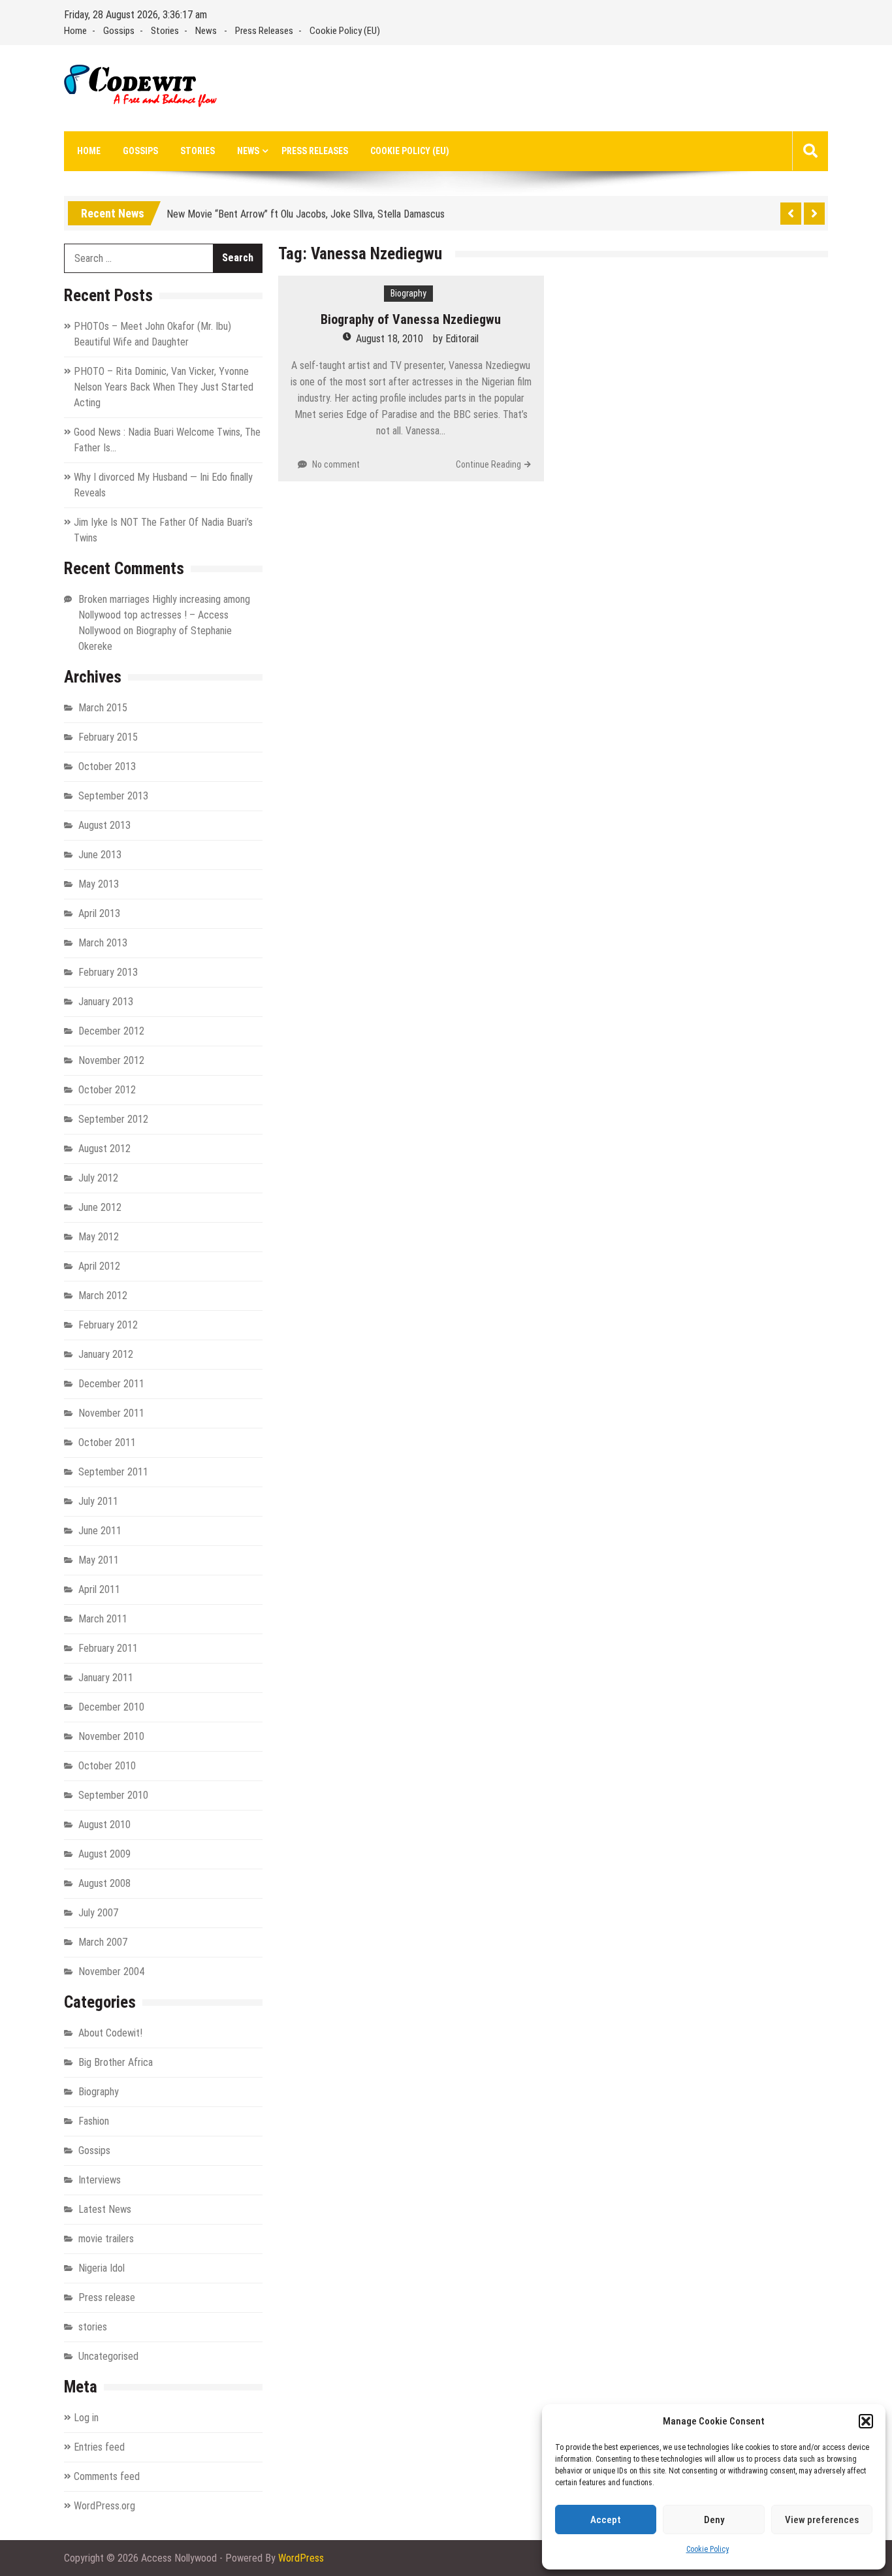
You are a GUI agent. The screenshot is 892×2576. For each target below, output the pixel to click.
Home (75, 31)
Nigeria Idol (102, 2268)
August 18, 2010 (390, 339)
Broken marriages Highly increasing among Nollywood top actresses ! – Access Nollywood (164, 615)
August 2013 (104, 825)
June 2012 (100, 1207)
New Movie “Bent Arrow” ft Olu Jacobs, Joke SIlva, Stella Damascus (306, 211)
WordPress (301, 2558)
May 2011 (99, 1560)
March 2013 (103, 943)
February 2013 (108, 972)
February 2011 (108, 1648)
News (206, 31)
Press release (107, 2297)
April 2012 (99, 1266)
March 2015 (103, 708)
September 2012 (113, 1119)
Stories (165, 31)
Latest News (105, 2209)
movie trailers (106, 2239)
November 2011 (111, 1413)
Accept (606, 2520)
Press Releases (264, 31)
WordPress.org (104, 2506)
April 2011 (99, 1589)
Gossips (119, 31)
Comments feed (107, 2476)
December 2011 (111, 1384)
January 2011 (106, 1678)
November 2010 (111, 1736)
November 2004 (111, 1972)
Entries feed (99, 2447)
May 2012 (99, 1237)
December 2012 (111, 1031)
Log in (86, 2418)
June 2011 (100, 1531)
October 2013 (107, 766)
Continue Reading (488, 464)
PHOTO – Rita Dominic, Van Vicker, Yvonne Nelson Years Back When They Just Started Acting (164, 387)
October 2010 (107, 1766)
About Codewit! (110, 2033)
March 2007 (103, 1942)
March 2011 (103, 1619)
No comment (336, 464)
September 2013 (113, 796)
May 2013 (99, 884)
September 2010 (113, 1795)
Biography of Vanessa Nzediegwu (411, 319)
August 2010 (104, 1825)
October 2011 (107, 1442)
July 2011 (98, 1501)
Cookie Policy (708, 2549)
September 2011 (113, 1472)
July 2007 (98, 1913)
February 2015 (108, 737)
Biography (408, 293)
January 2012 (106, 1354)
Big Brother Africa (116, 2062)
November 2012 (111, 1060)
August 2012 (104, 1149)
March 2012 (103, 1296)
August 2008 (104, 1883)
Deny (714, 2520)
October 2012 (107, 1090)
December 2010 (111, 1707)
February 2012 (108, 1325)
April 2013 (99, 913)
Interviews (100, 2180)
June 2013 (100, 855)
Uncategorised (108, 2356)
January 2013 (106, 1002)
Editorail (462, 339)
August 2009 (104, 1854)
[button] (866, 2421)
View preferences (822, 2520)
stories (93, 2327)
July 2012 (98, 1178)
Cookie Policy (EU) (345, 31)
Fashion (94, 2121)
